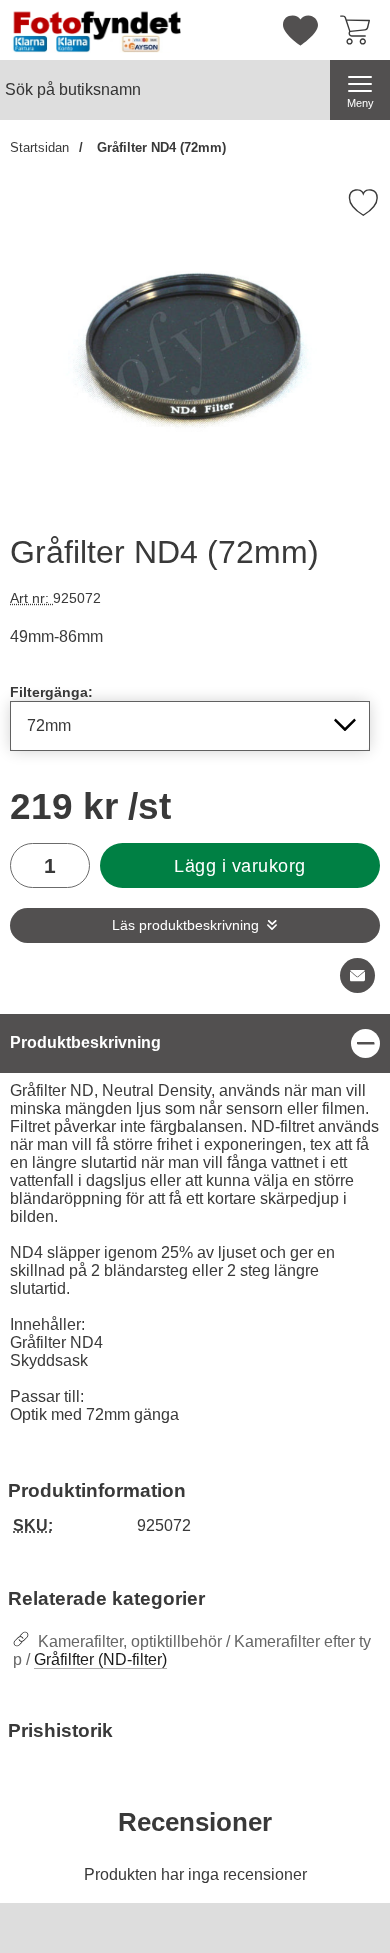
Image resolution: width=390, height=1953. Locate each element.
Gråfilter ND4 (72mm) (159, 147)
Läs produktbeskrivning (185, 925)
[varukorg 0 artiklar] (360, 30)
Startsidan (39, 147)
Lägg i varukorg (240, 866)
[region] (195, 1043)
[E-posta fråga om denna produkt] (357, 975)
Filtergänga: (51, 692)
